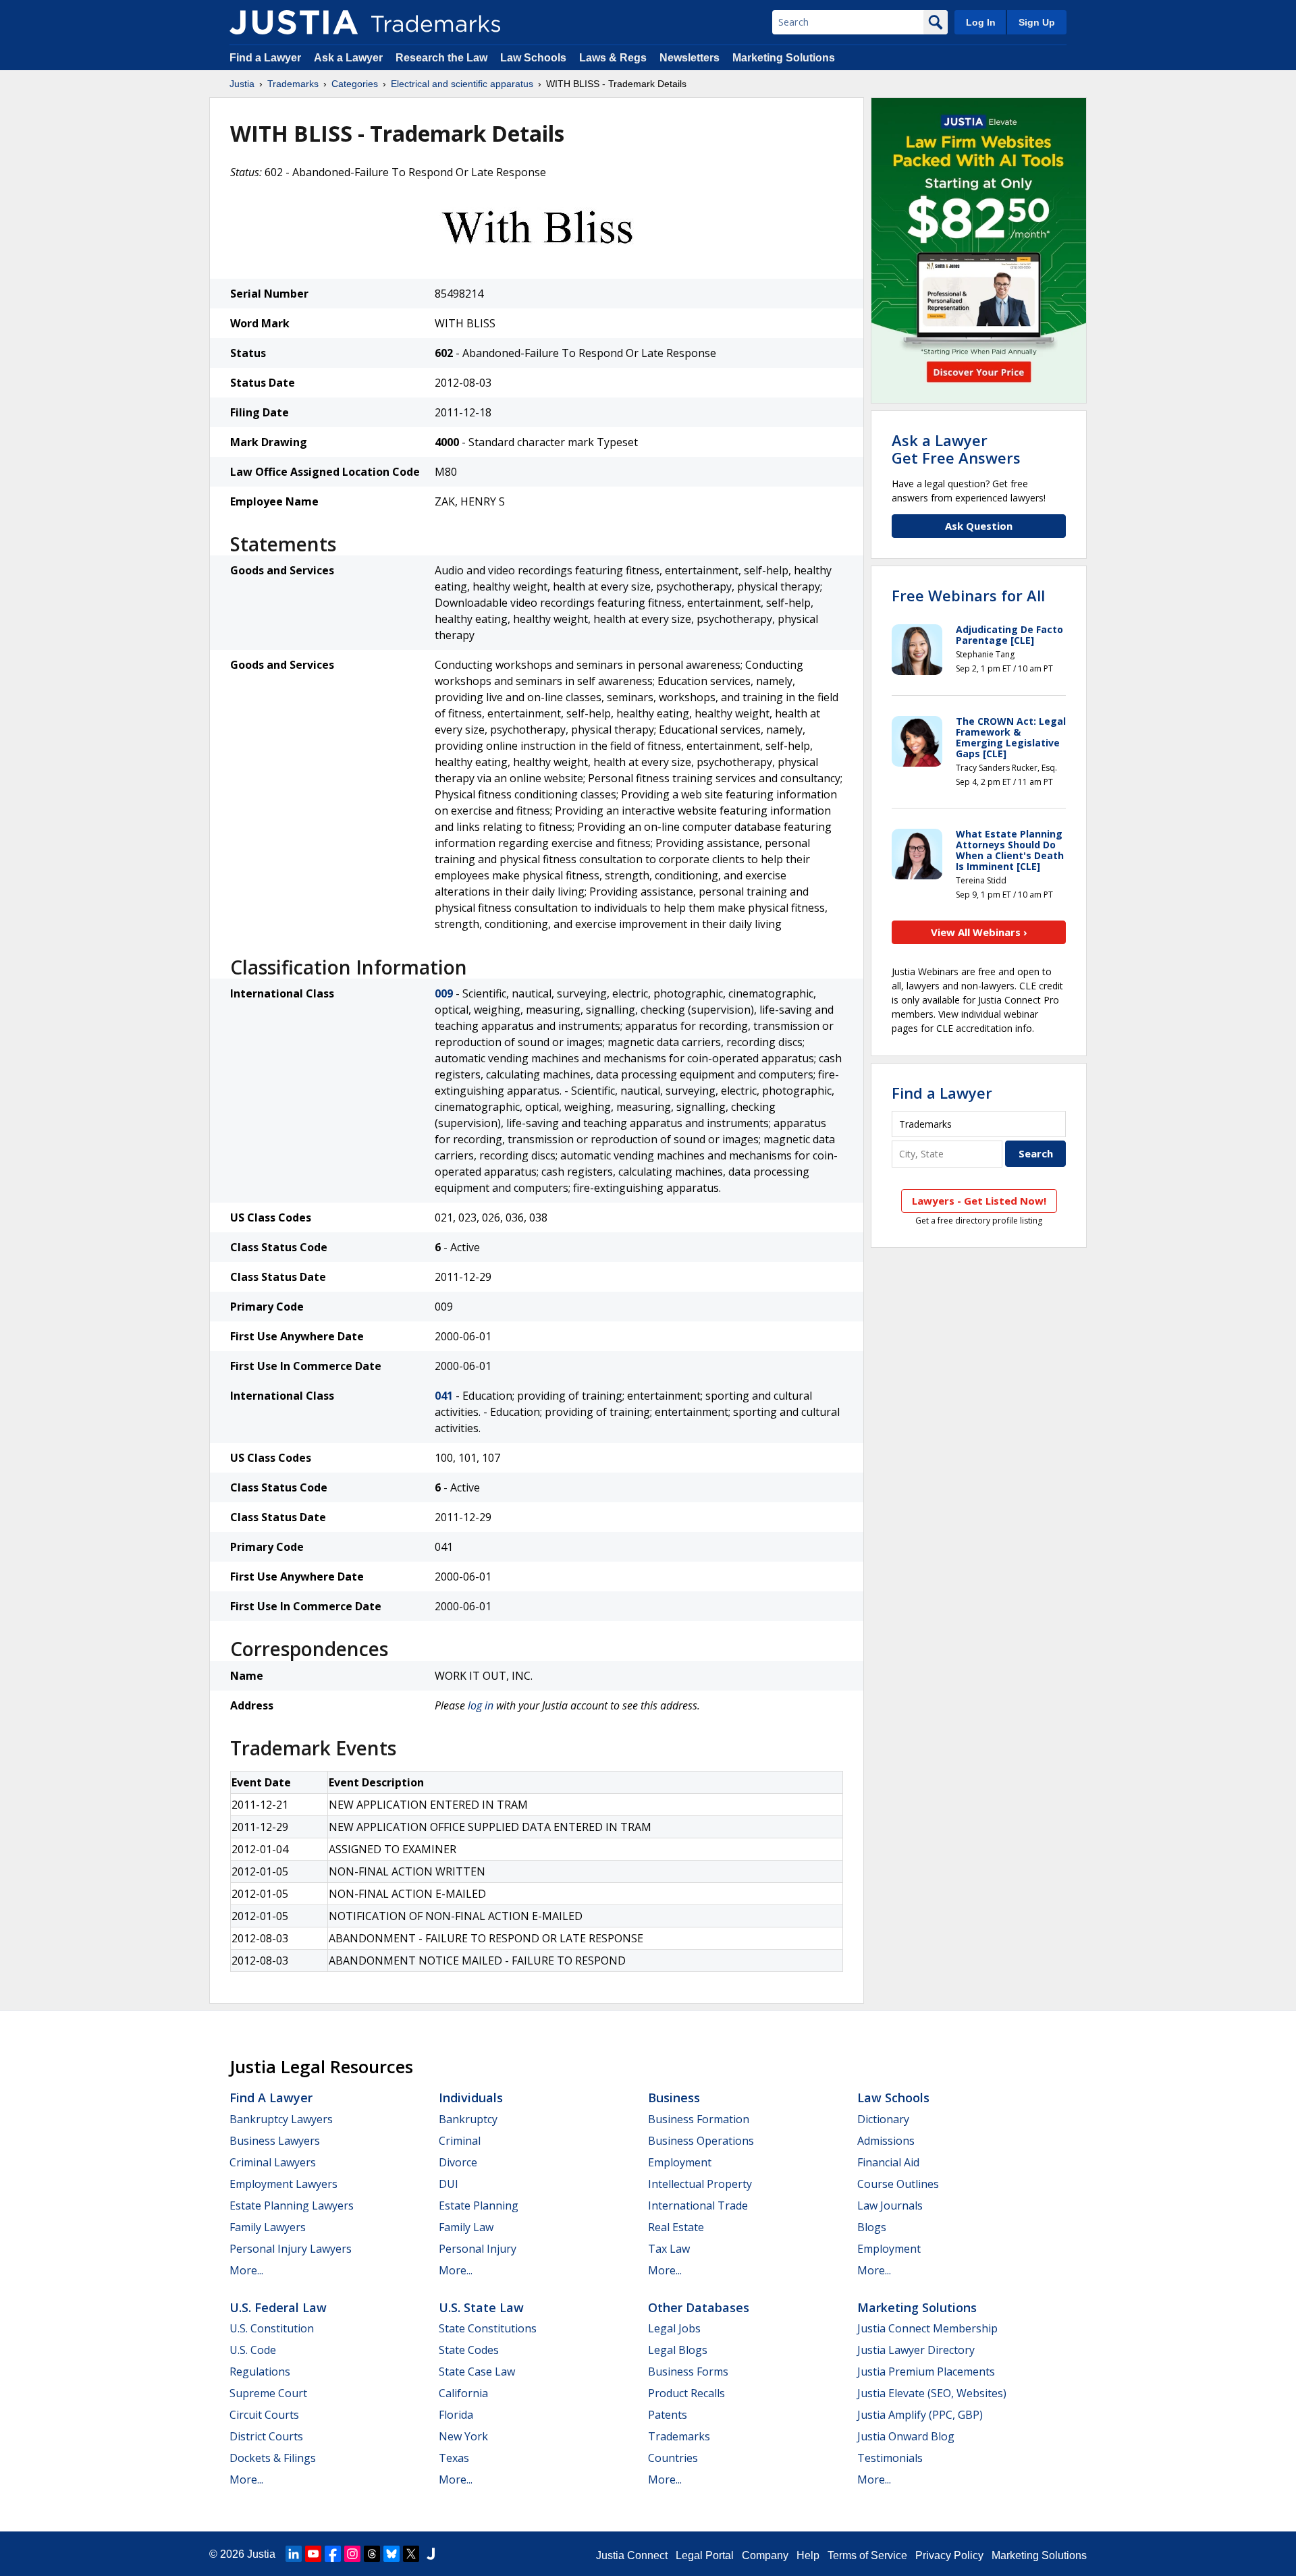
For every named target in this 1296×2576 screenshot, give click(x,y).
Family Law (466, 2227)
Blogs (872, 2227)
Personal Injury (478, 2249)
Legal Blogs (678, 2350)
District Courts (266, 2436)
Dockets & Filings (273, 2458)
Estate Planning (479, 2205)
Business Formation (699, 2119)
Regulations (260, 2372)
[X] (411, 2554)
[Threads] (372, 2554)
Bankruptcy (468, 2119)
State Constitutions (488, 2328)
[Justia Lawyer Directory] (431, 2554)
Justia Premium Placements (926, 2372)
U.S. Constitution (272, 2328)
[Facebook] (333, 2554)
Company (765, 2555)
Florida (456, 2415)
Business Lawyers (275, 2141)
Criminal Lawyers (273, 2162)
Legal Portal (705, 2555)
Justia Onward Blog (906, 2436)
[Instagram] (352, 2554)
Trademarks (293, 84)
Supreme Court (268, 2393)
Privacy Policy (949, 2555)
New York (463, 2436)
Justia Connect (632, 2555)
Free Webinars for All (968, 595)
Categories (355, 84)
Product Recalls (686, 2393)
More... (246, 2270)
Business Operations (701, 2141)
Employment (680, 2162)
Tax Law (669, 2249)
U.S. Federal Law (278, 2307)
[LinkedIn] (294, 2554)
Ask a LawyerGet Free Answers (956, 449)
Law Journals (890, 2205)
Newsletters (690, 58)
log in (481, 1705)
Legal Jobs (674, 2328)
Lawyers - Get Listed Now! (979, 1201)
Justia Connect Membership (927, 2328)
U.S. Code (253, 2350)
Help (808, 2555)
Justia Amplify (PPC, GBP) (920, 2415)
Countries (673, 2458)
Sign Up (1037, 22)
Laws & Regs (613, 58)
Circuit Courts (264, 2415)
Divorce (458, 2162)
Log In (981, 22)
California (463, 2393)
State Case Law (477, 2372)
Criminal (460, 2141)
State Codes (469, 2350)
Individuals (471, 2098)
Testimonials (890, 2458)
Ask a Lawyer (348, 58)
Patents (668, 2415)
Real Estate (676, 2227)
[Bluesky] (391, 2554)
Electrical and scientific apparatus (462, 84)
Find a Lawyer (265, 58)
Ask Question (979, 526)
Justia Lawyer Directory (916, 2350)
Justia (242, 84)
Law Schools (533, 58)
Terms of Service (867, 2555)
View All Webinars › (979, 932)
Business (674, 2098)
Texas (454, 2458)
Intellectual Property (700, 2184)
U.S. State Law (481, 2307)
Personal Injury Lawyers (291, 2249)
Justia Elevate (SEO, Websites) (932, 2393)
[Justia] (294, 22)
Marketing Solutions (784, 58)
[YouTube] (313, 2554)
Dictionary (883, 2119)
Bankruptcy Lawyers (281, 2119)
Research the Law (441, 58)
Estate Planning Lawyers (292, 2205)
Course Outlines (898, 2184)
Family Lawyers (268, 2227)
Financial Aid (888, 2162)
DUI (449, 2184)
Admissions (886, 2141)
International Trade (698, 2205)
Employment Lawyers (283, 2184)
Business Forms (688, 2372)
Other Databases (699, 2307)
